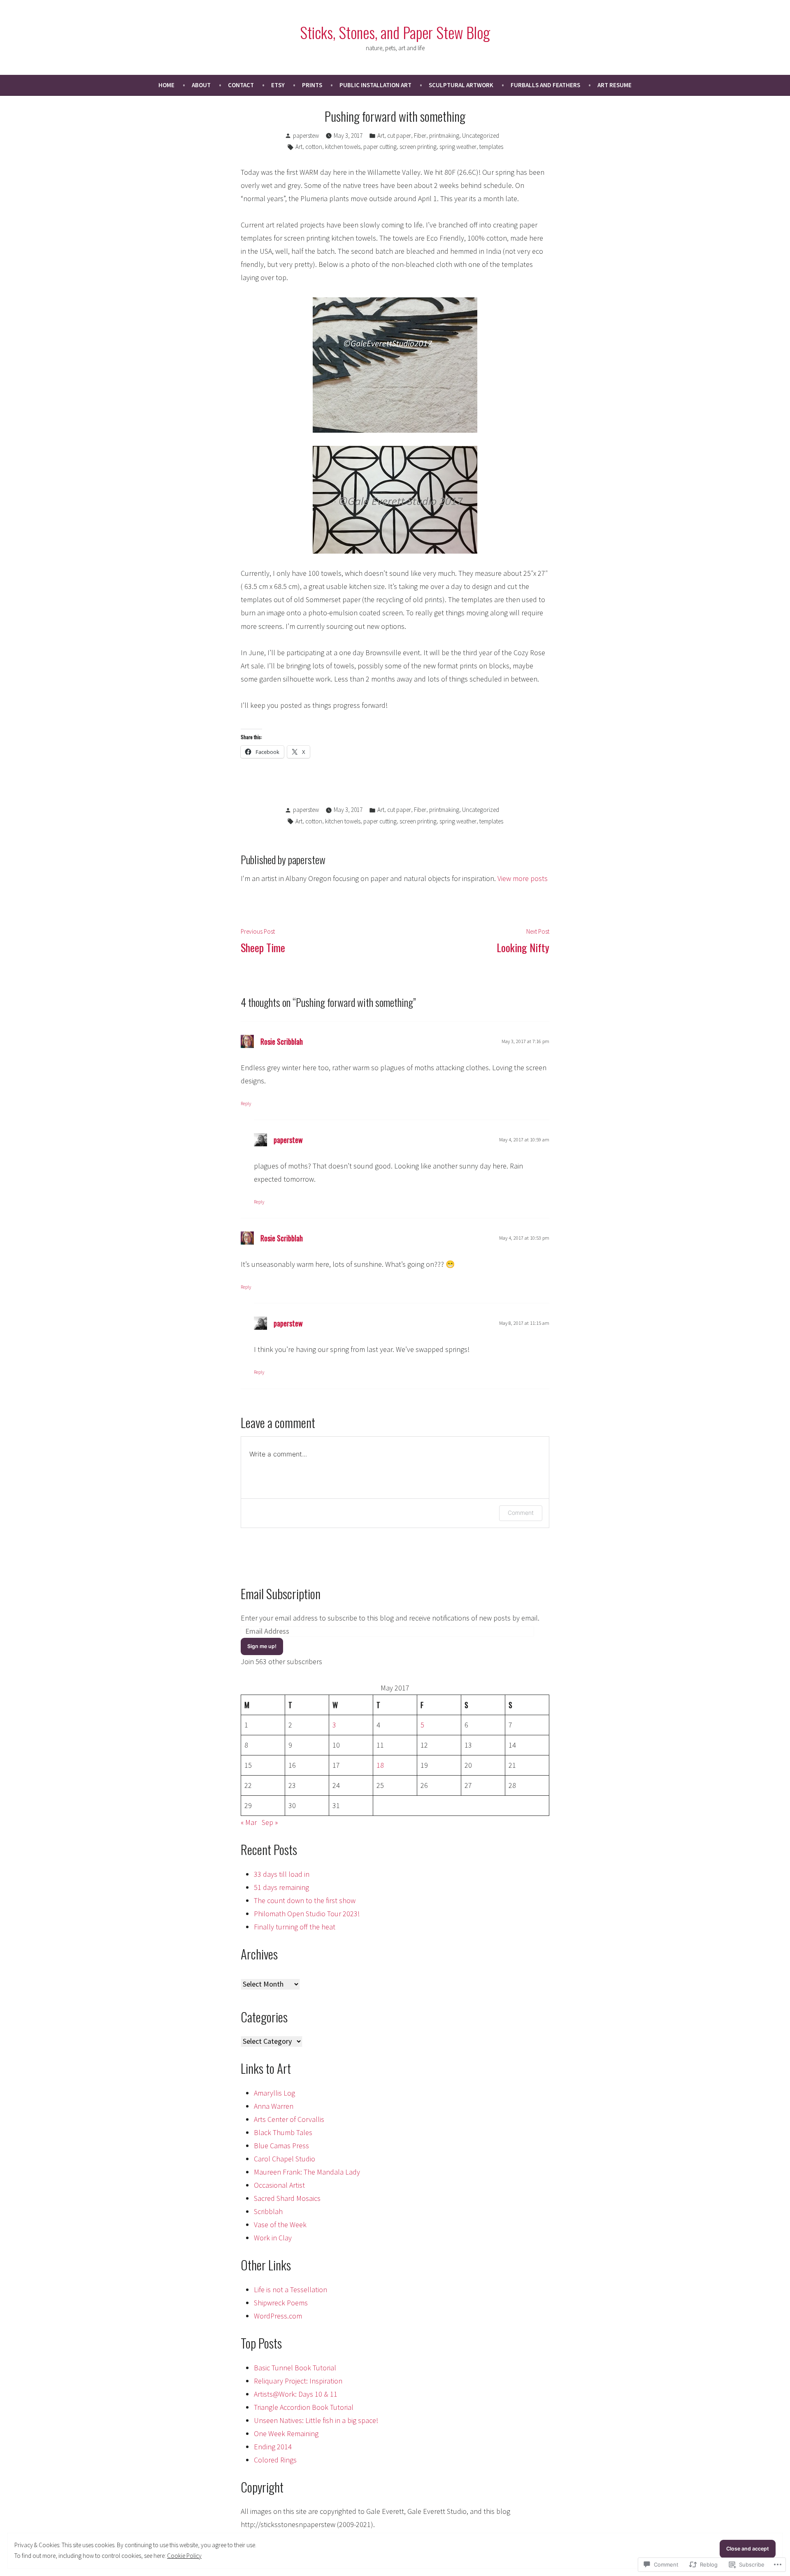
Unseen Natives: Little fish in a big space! (316, 2420)
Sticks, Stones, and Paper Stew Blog (395, 32)
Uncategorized (481, 136)
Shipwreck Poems (281, 2303)
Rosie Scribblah (282, 1041)
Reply (246, 1103)
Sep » (270, 1822)
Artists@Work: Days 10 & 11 (296, 2394)
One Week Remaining (286, 2433)
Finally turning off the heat (295, 1927)
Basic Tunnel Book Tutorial (295, 2368)
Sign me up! (262, 1646)
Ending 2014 (273, 2447)
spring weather (458, 147)
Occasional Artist (279, 2185)
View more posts (523, 878)
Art (381, 136)
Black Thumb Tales (283, 2132)
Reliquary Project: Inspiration (298, 2381)
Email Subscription (281, 1593)
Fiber (420, 136)
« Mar (249, 1822)
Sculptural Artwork (461, 85)
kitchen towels (343, 147)
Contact (241, 85)
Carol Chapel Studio (285, 2159)
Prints (312, 85)
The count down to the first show (305, 1900)
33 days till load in (282, 1874)
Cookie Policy (184, 2556)
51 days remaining (281, 1887)
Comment (521, 1513)
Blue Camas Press (281, 2146)
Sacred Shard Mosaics (287, 2198)
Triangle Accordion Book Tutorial (304, 2407)
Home (166, 85)
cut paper (399, 136)
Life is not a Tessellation (290, 2290)
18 (380, 1765)
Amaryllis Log (274, 2093)
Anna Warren (274, 2106)
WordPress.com (278, 2316)
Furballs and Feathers (545, 85)
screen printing (418, 147)
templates (491, 147)
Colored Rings (275, 2460)
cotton (314, 147)
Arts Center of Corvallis (289, 2119)
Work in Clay (273, 2238)
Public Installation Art (375, 85)
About (201, 85)
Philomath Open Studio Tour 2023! (307, 1914)
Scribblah (268, 2211)
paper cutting (380, 147)
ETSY (278, 85)
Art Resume (615, 85)
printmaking (444, 136)
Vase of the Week (280, 2225)
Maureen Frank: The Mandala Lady (307, 2172)
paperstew (306, 136)
